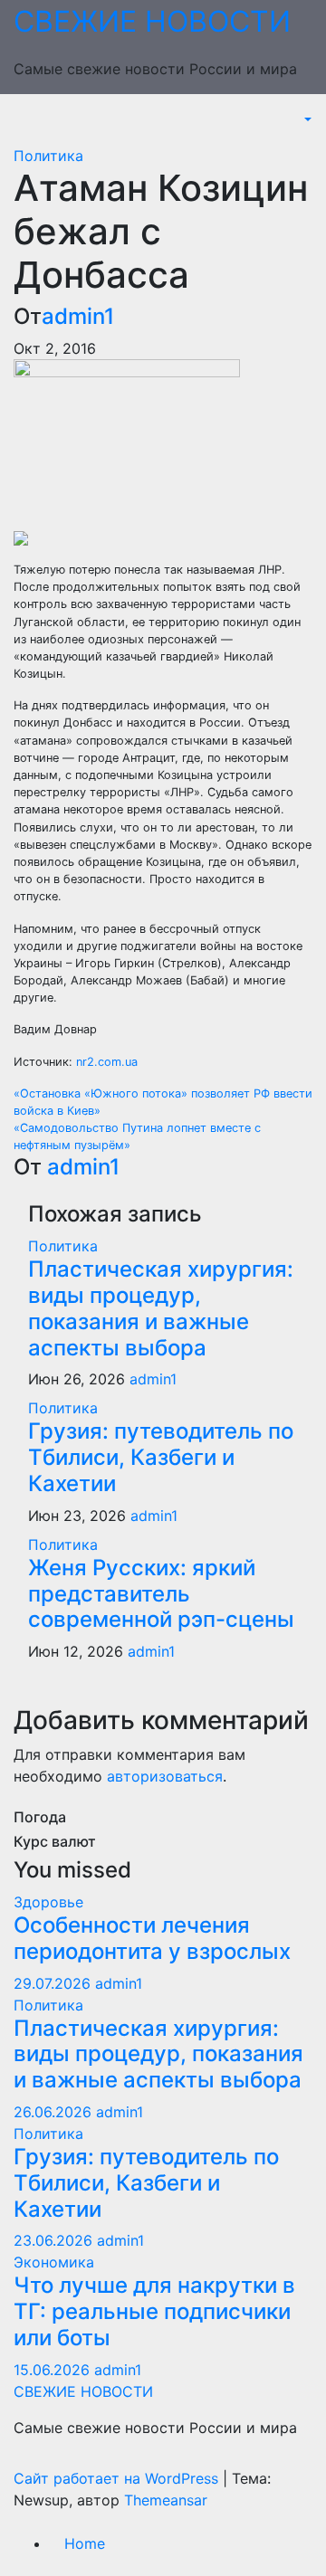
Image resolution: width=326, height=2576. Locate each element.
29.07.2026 (54, 1983)
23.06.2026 (55, 2240)
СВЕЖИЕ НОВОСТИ (152, 21)
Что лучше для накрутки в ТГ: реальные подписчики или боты (154, 2311)
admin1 (78, 316)
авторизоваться (165, 1776)
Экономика (54, 2262)
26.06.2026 (55, 2112)
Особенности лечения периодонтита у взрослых (152, 1938)
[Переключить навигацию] (26, 125)
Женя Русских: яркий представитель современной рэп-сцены (161, 1594)
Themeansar (166, 2500)
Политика (48, 156)
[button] (306, 119)
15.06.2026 (54, 2370)
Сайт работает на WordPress (118, 2478)
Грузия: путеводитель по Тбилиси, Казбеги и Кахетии (161, 1457)
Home (85, 2543)
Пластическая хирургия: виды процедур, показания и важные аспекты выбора (161, 1308)
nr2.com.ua (107, 1062)
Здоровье (48, 1902)
